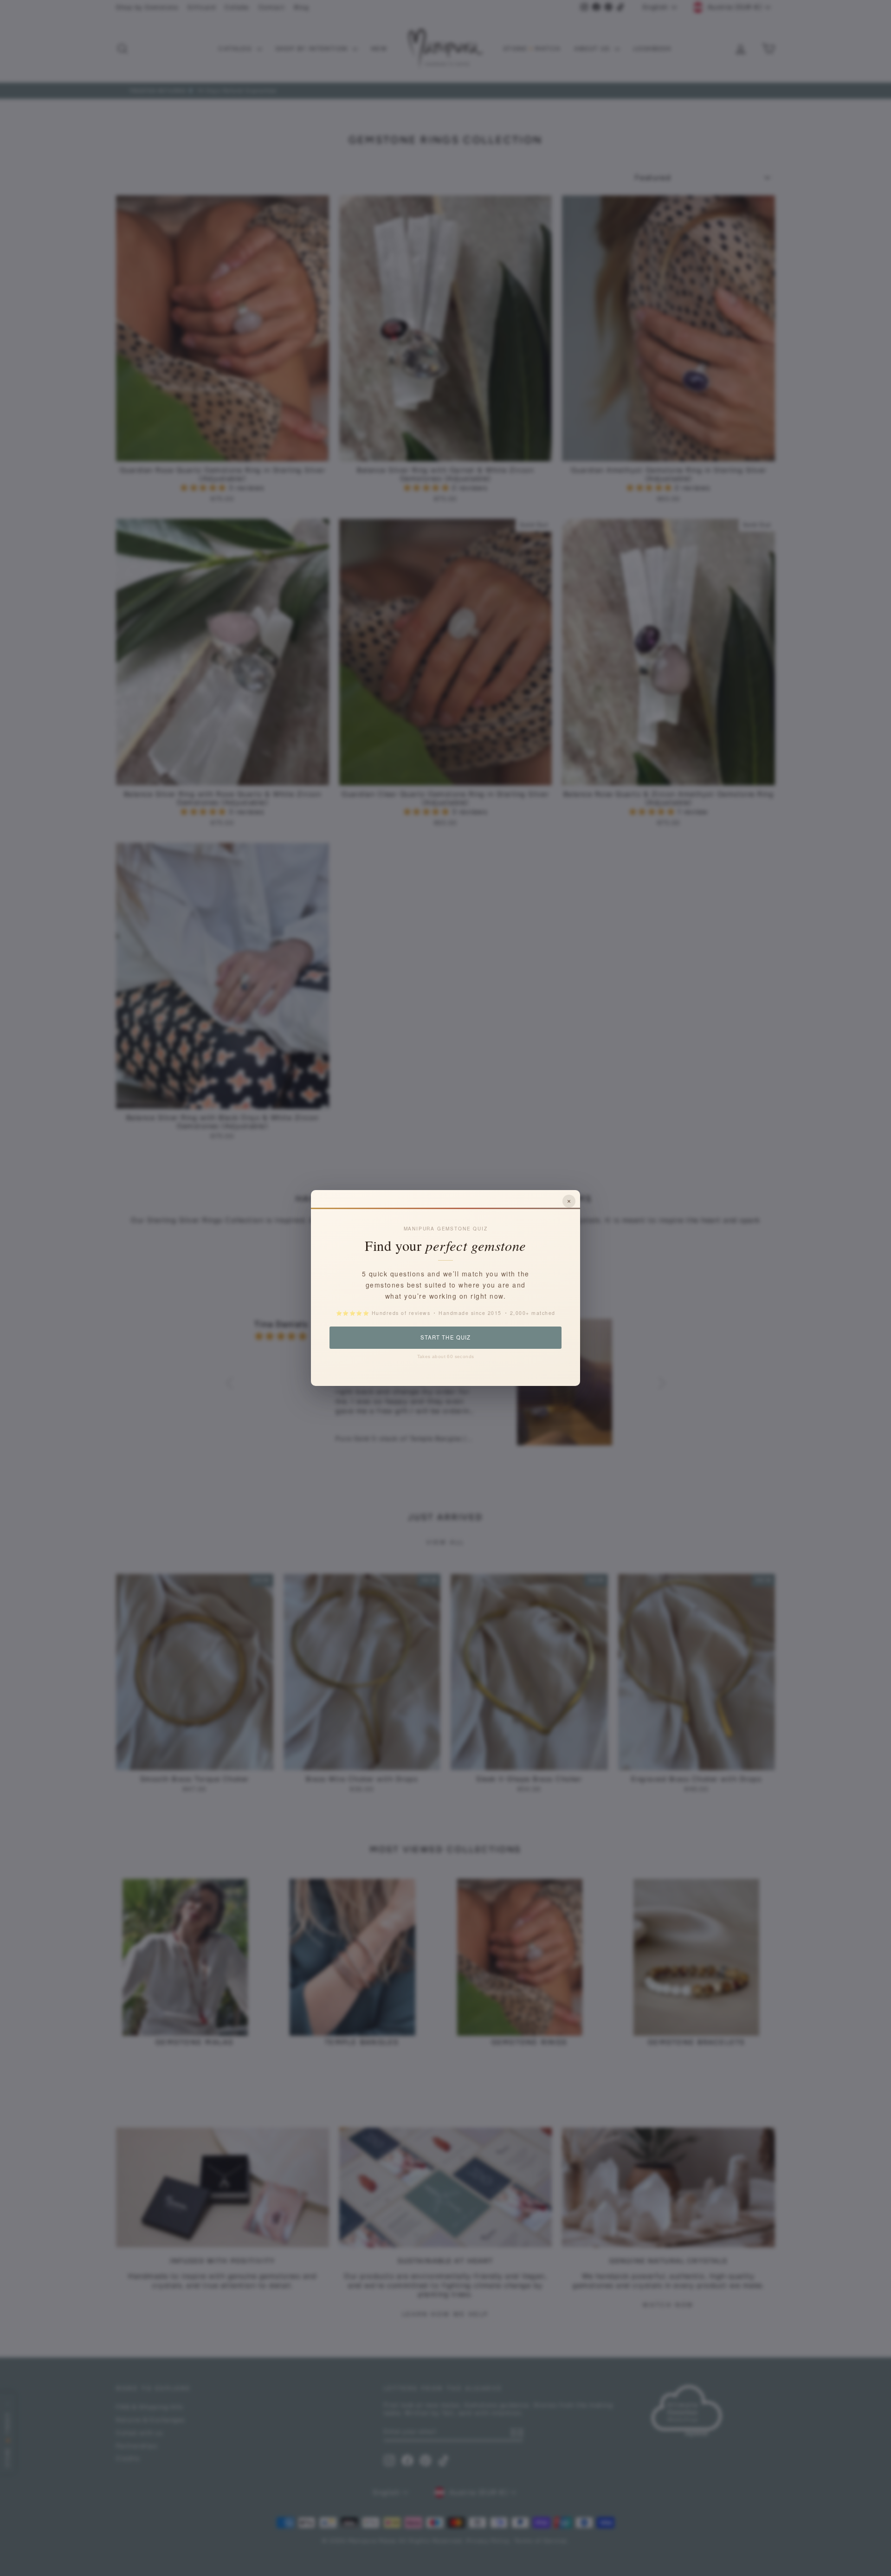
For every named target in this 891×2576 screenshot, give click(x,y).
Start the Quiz (445, 1337)
